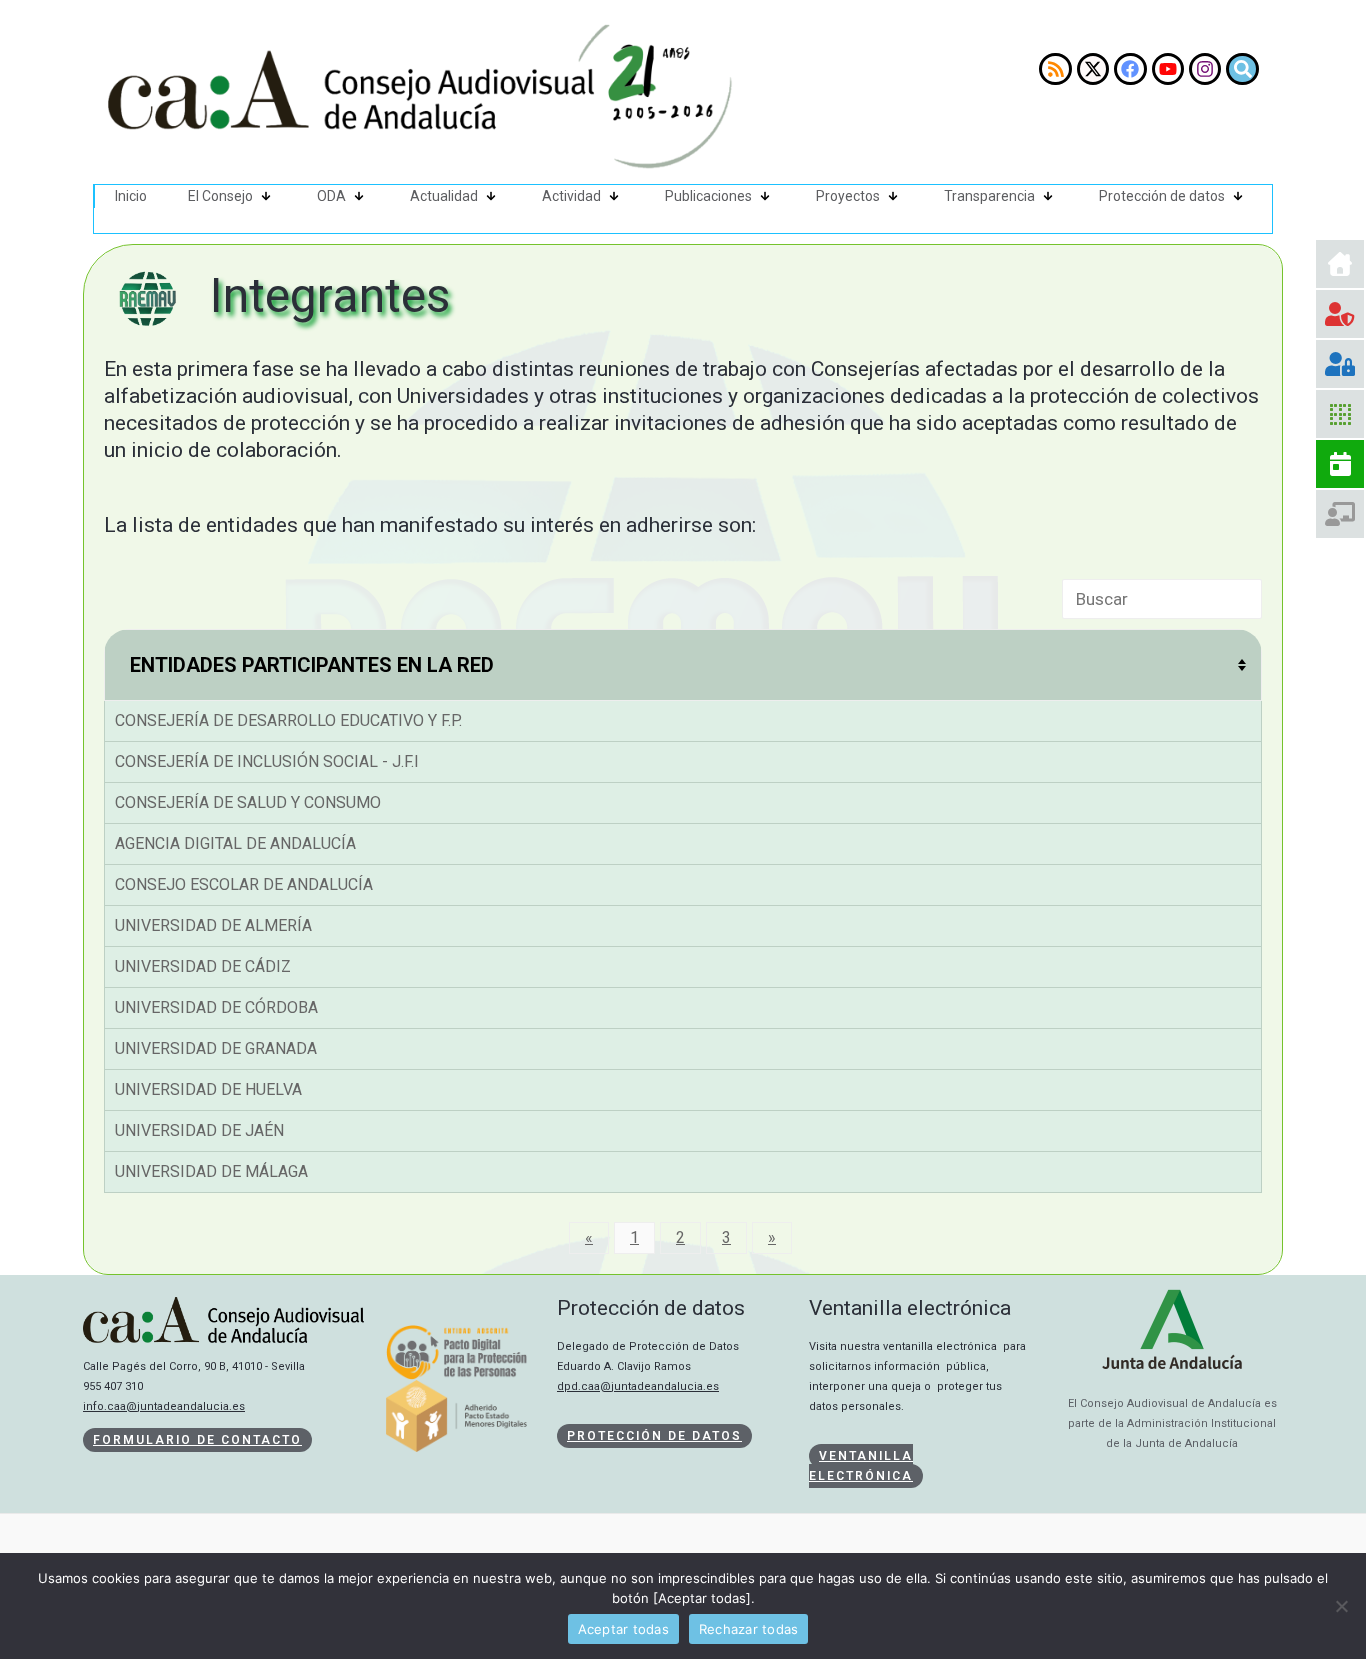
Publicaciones (708, 196)
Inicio (131, 196)
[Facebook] (1130, 69)
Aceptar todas (623, 1629)
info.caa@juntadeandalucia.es (164, 1406)
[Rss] (1055, 69)
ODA (331, 196)
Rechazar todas (749, 1629)
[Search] (1242, 69)
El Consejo (220, 196)
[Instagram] (1205, 69)
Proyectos (848, 196)
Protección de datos (1162, 196)
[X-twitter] (1093, 69)
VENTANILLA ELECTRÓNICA (861, 1466)
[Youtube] (1168, 69)
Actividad (571, 196)
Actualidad (444, 196)
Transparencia (989, 196)
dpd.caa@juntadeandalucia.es (638, 1386)
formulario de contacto (197, 1440)
